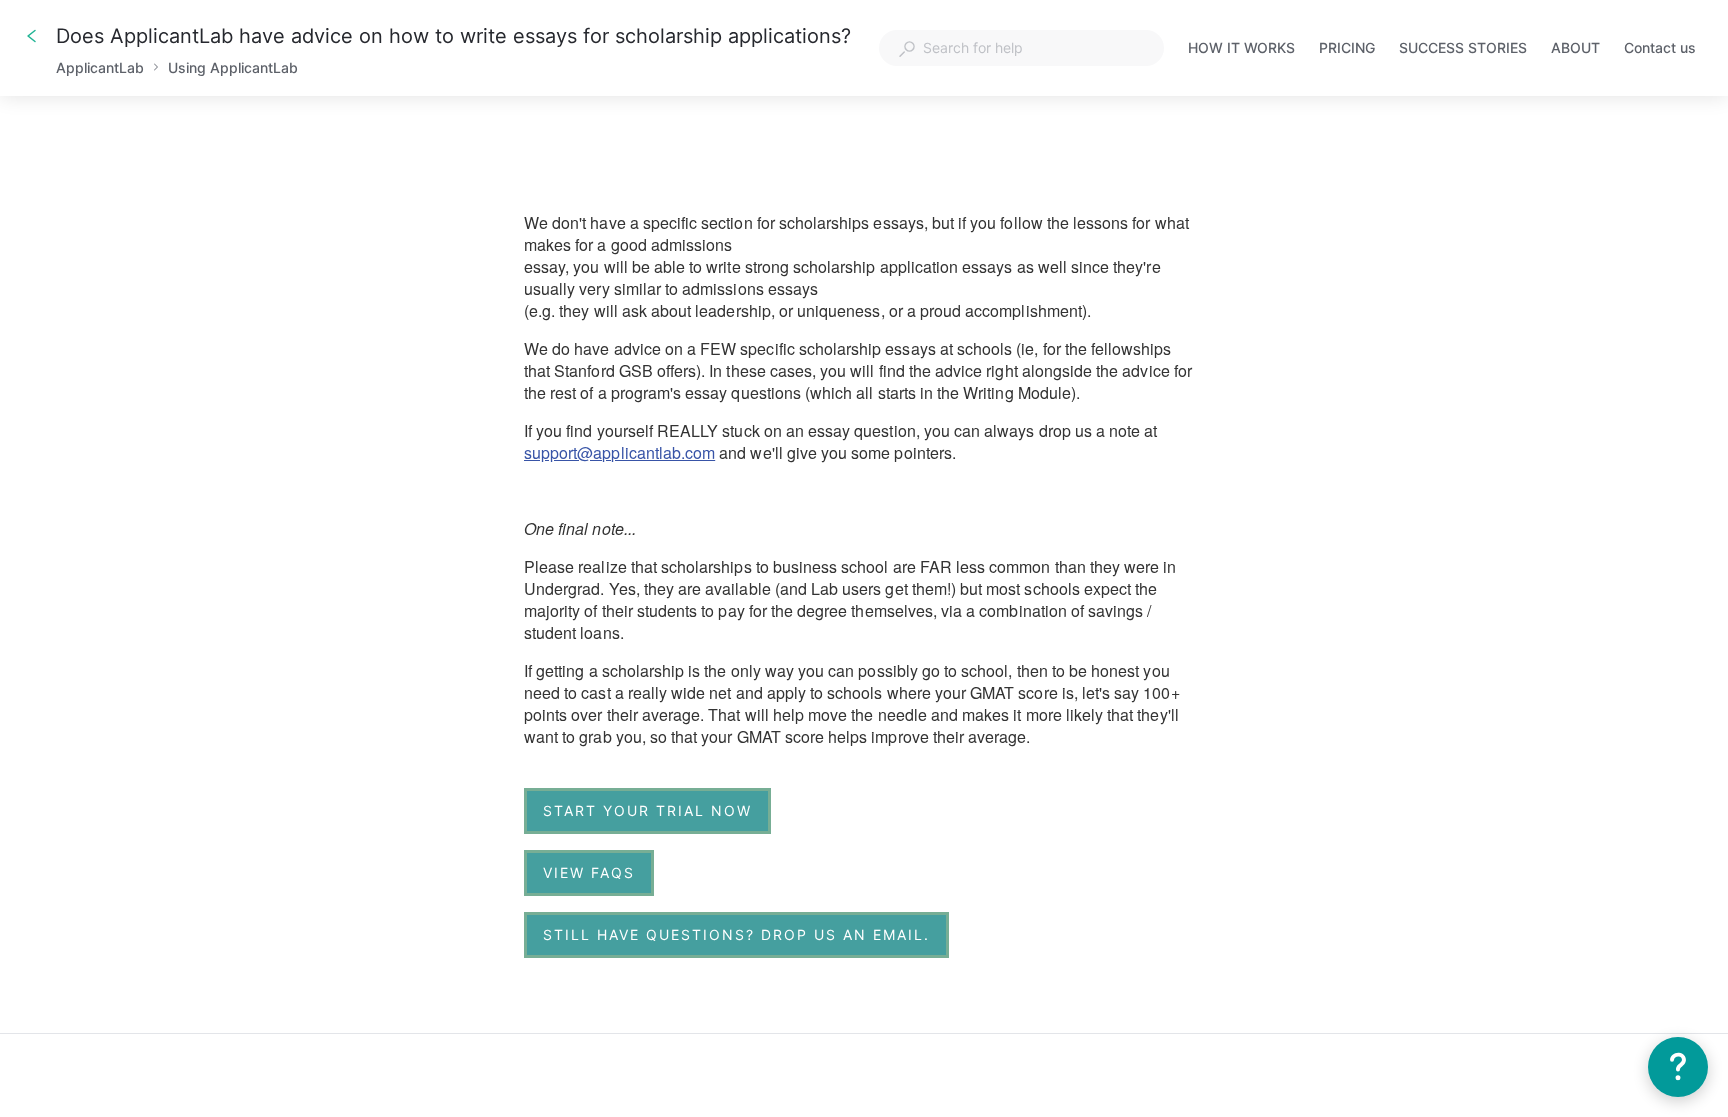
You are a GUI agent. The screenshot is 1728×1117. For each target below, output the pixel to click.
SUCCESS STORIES (1463, 49)
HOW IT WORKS (1241, 49)
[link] (647, 811)
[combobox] (1021, 48)
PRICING (1347, 49)
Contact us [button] (1660, 47)
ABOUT (1575, 49)
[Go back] (32, 36)
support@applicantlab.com (619, 452)
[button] (1678, 1067)
